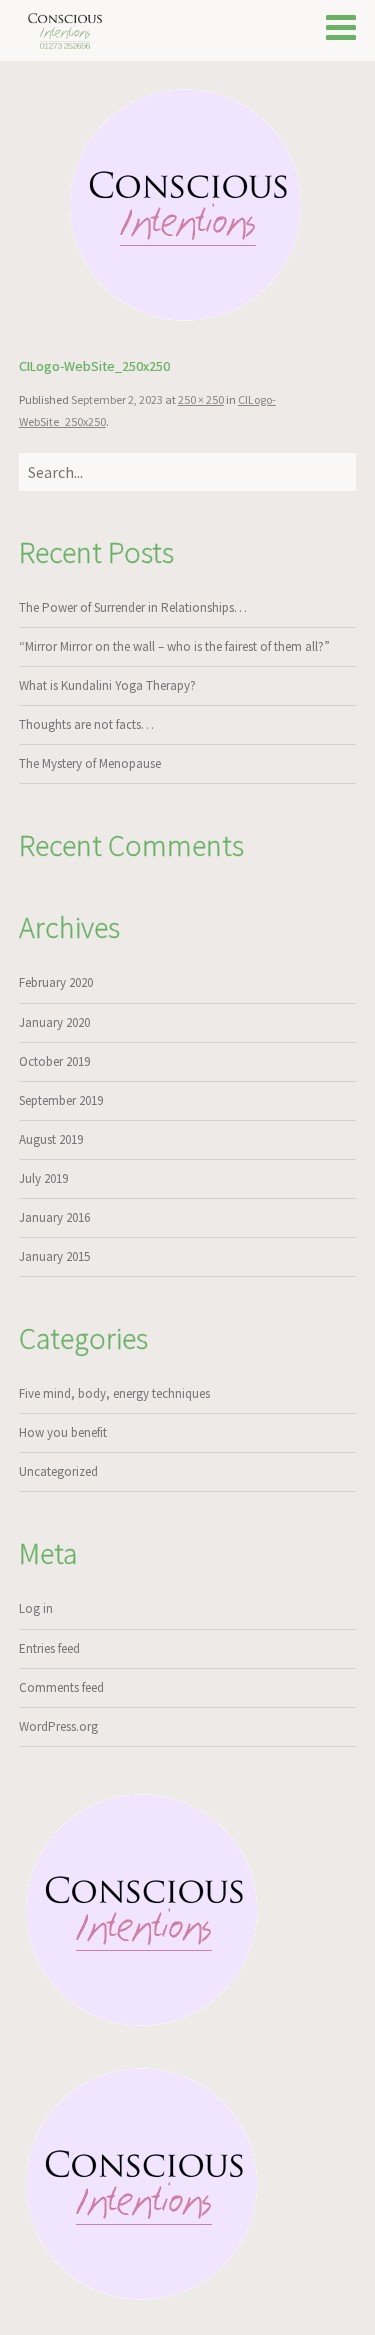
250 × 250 (201, 399)
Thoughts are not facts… (86, 724)
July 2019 (43, 1178)
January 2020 (54, 1022)
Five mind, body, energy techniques (114, 1393)
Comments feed (61, 1687)
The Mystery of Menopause (90, 763)
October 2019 (54, 1061)
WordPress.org (58, 1726)
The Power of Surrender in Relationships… (133, 607)
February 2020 (56, 982)
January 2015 (54, 1256)
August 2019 (51, 1139)
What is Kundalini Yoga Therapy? (107, 685)
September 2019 (61, 1100)
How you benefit (63, 1432)
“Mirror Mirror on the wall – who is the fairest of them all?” (174, 646)
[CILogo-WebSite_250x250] (188, 207)
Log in (36, 1608)
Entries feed (49, 1648)
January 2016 (54, 1217)
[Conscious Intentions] (66, 31)
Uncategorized (58, 1471)
